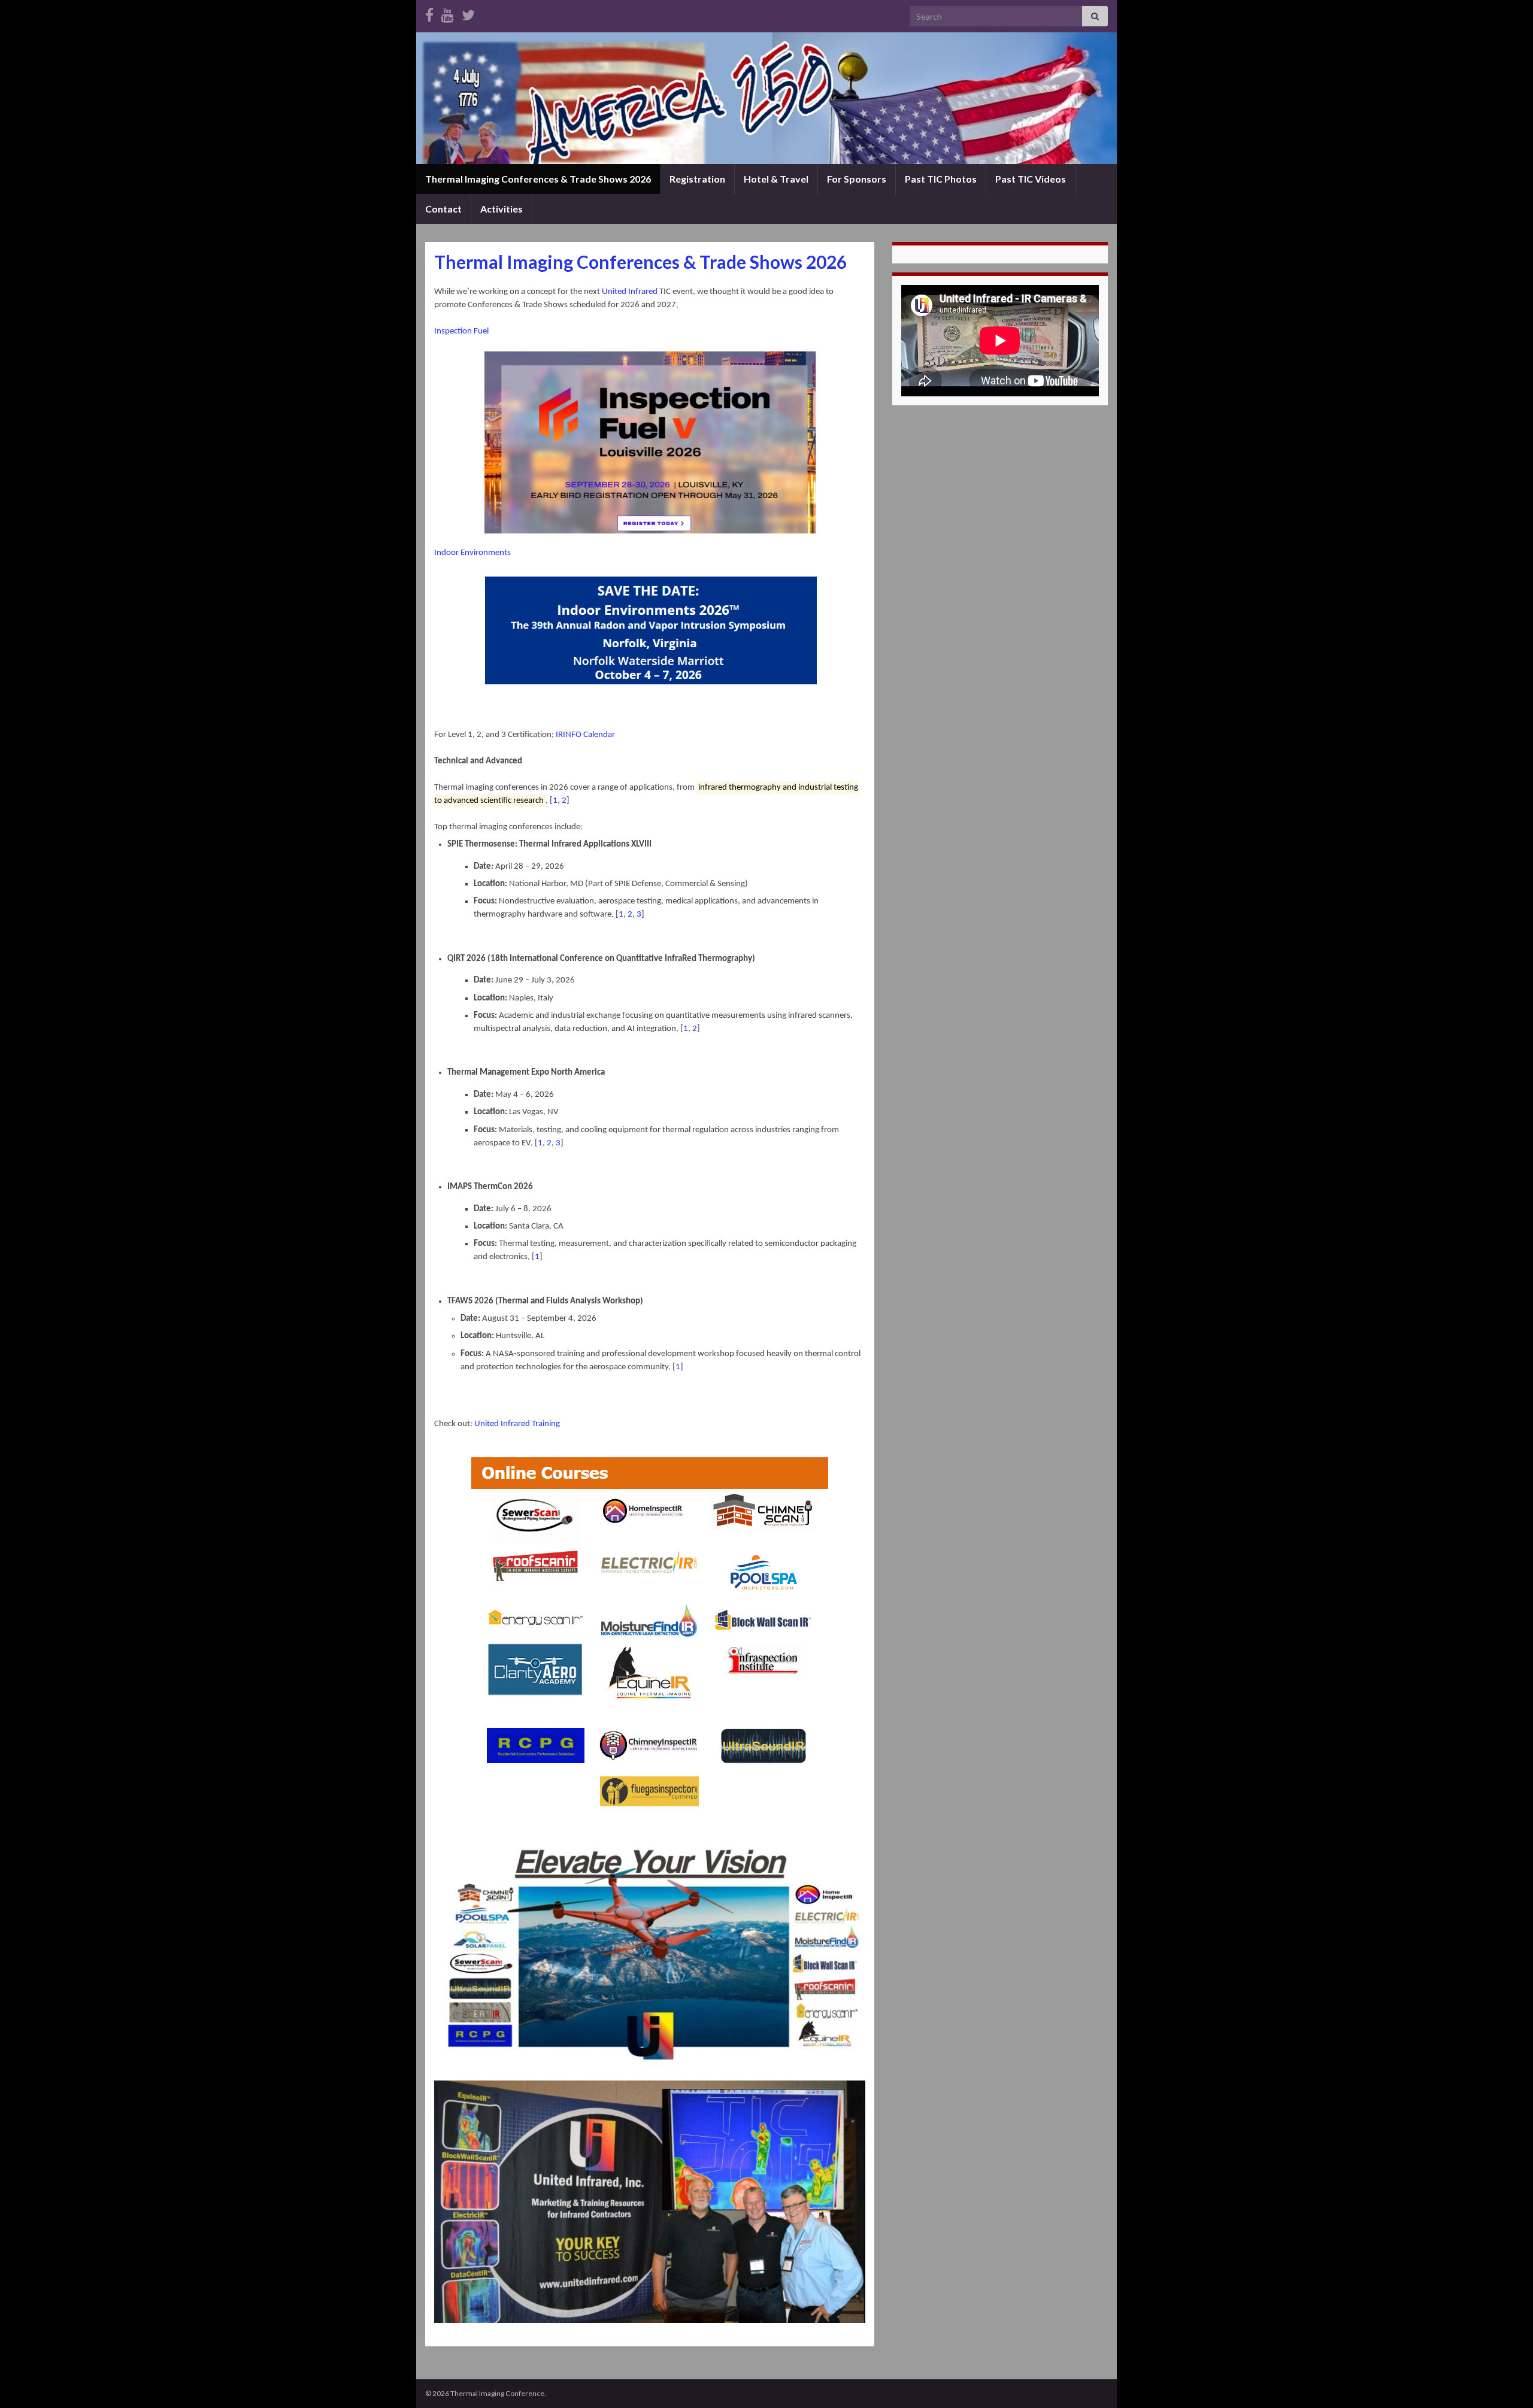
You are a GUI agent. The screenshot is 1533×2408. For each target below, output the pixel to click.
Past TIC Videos (1031, 179)
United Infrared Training (518, 1424)
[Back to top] (1506, 2381)
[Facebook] (429, 13)
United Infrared (630, 292)
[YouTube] (448, 13)
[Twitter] (468, 13)
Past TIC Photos (941, 179)
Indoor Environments (472, 553)
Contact (443, 209)
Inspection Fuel (461, 331)
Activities (502, 209)
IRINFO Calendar (585, 735)
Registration (697, 179)
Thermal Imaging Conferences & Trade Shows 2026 (538, 179)
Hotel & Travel (776, 179)
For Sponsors (857, 179)
